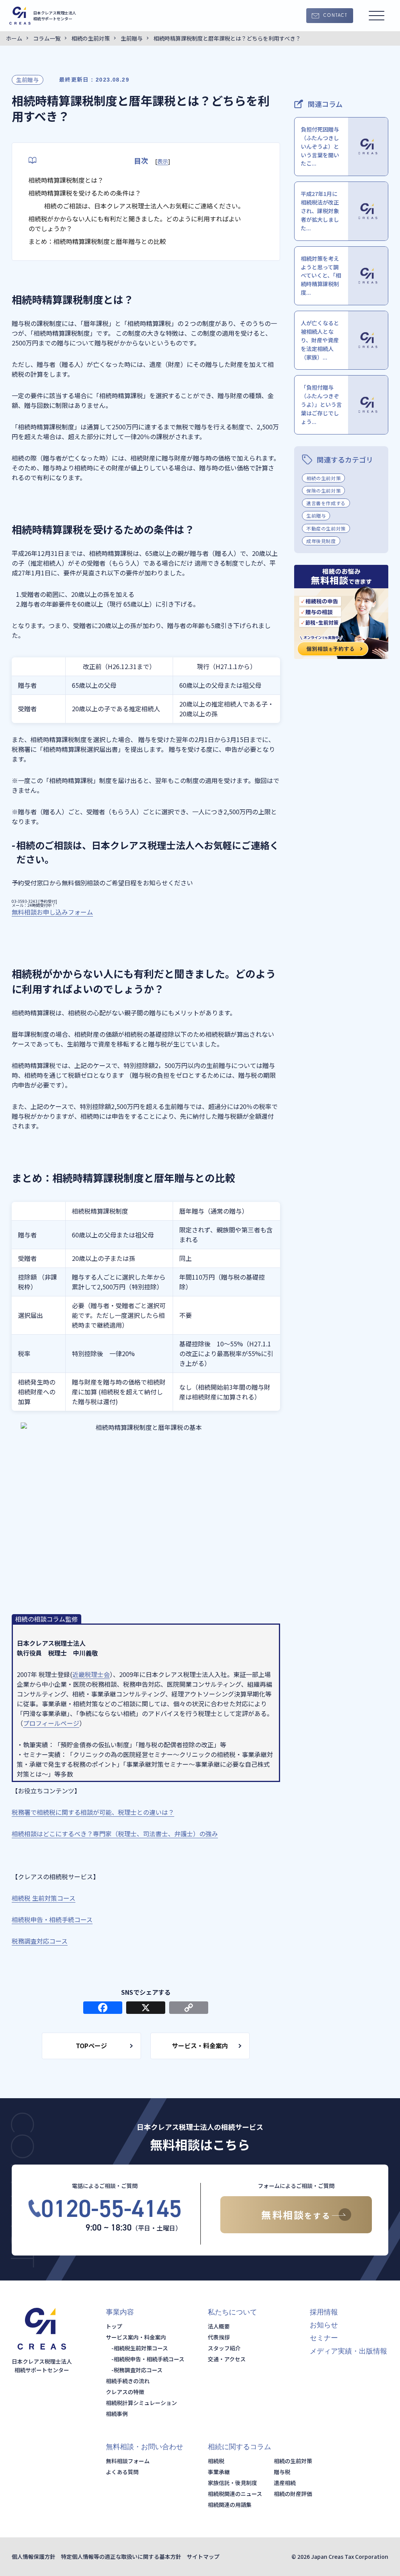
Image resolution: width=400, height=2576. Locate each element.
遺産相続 (285, 2483)
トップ (114, 2326)
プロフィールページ (51, 1723)
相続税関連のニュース (235, 2494)
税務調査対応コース (138, 2370)
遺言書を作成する (326, 503)
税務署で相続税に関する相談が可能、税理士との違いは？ (93, 1812)
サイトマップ (203, 2556)
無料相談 (296, 2215)
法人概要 (219, 2326)
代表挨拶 (219, 2337)
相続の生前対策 (323, 478)
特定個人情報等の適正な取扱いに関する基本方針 (121, 2556)
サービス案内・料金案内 (136, 2337)
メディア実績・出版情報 (348, 2351)
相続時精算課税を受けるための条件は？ (85, 193)
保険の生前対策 (323, 490)
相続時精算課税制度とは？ (66, 180)
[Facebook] (103, 2008)
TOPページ (91, 2045)
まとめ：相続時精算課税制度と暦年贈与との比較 (97, 241)
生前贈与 (28, 80)
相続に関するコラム (239, 2447)
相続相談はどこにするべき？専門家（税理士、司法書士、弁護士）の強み (115, 1834)
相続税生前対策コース (141, 2348)
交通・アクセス (227, 2359)
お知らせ (324, 2325)
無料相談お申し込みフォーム (52, 912)
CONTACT (335, 16)
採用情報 (324, 2312)
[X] (146, 2008)
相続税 (216, 2461)
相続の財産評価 (293, 2494)
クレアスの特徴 (125, 2392)
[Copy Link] (189, 2008)
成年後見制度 (321, 541)
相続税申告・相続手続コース (149, 2359)
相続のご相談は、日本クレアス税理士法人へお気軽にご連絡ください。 (144, 206)
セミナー (324, 2338)
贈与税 (282, 2472)
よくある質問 (122, 2472)
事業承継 (219, 2472)
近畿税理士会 (91, 1674)
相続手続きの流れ (128, 2381)
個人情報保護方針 (34, 2556)
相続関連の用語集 (230, 2505)
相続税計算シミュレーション (141, 2403)
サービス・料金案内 (200, 2045)
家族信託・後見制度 (232, 2483)
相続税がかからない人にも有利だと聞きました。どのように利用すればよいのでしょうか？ (135, 223)
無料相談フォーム (128, 2461)
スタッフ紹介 (224, 2348)
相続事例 (117, 2414)
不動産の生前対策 (326, 528)
